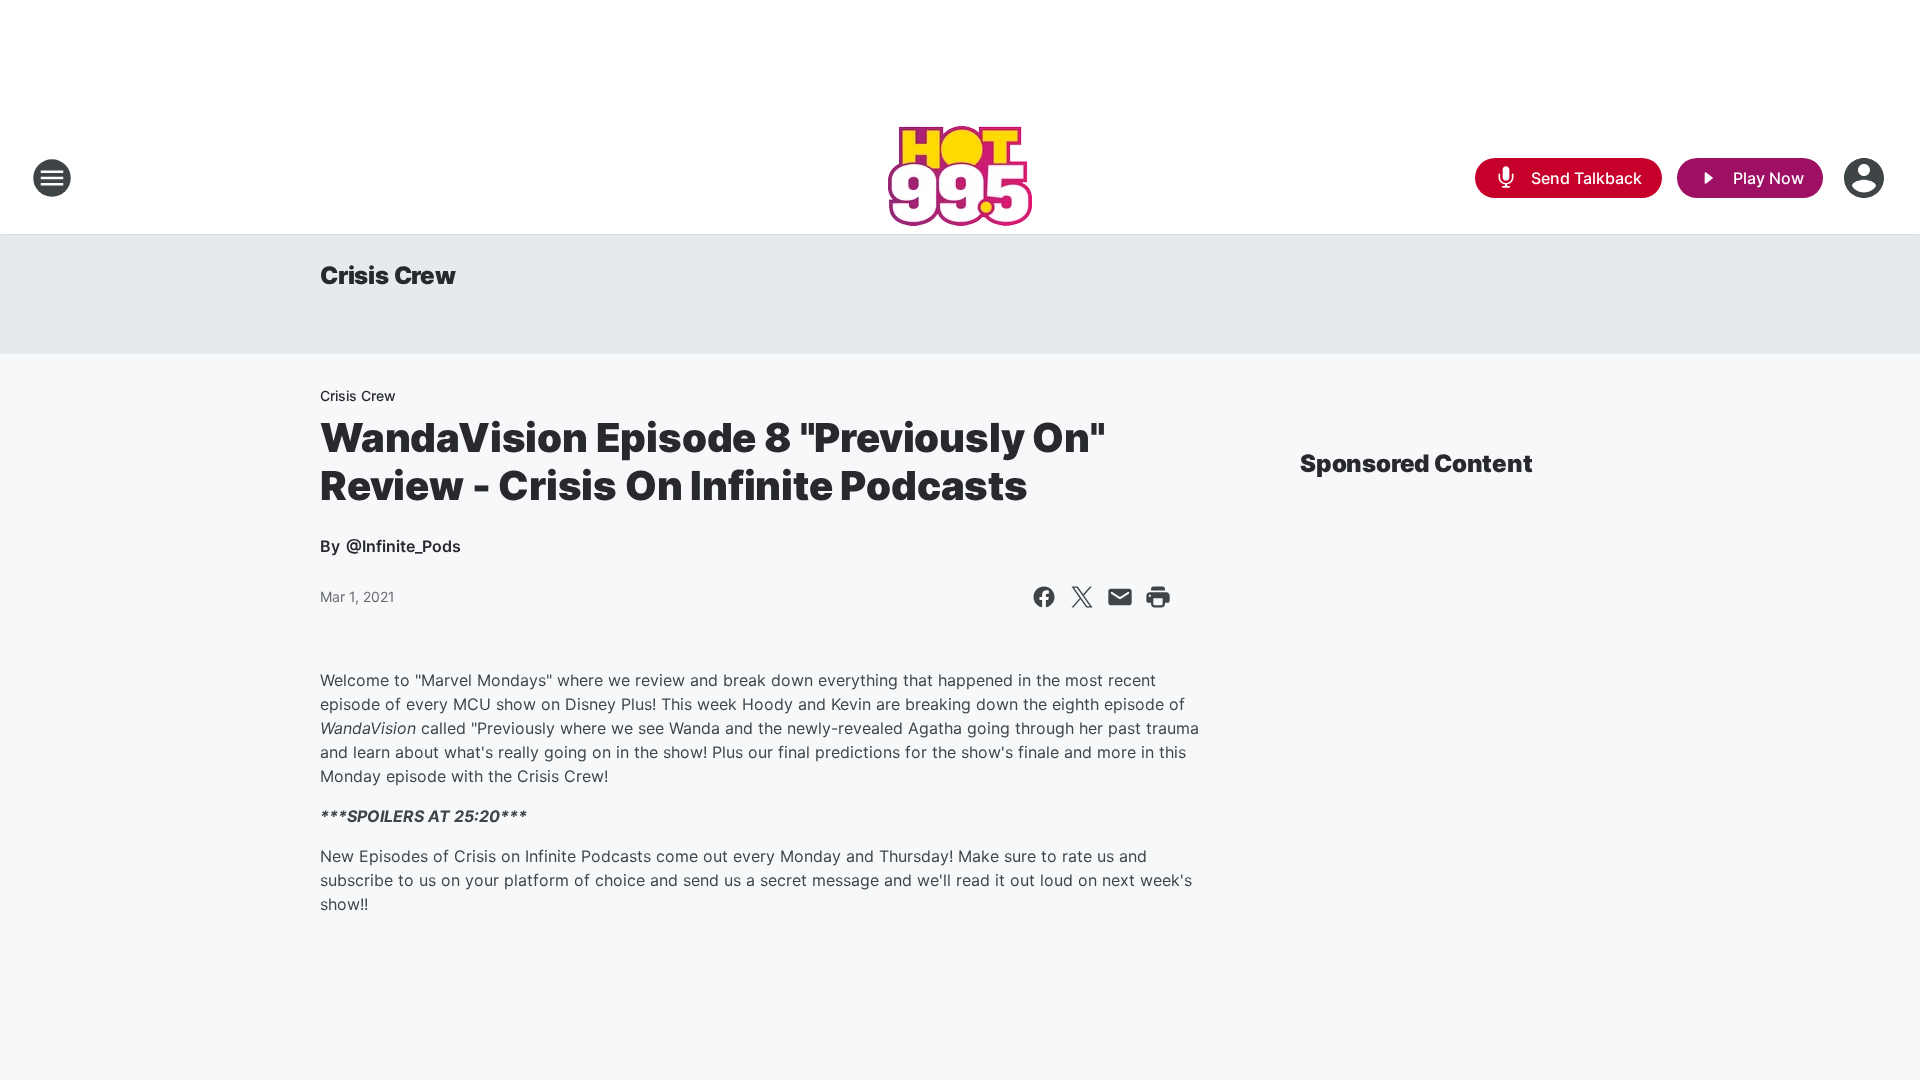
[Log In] (1866, 178)
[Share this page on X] (1082, 597)
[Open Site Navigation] (52, 178)
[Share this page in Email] (1120, 597)
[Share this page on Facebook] (1044, 597)
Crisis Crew (388, 275)
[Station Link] (960, 178)
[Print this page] (1158, 597)
